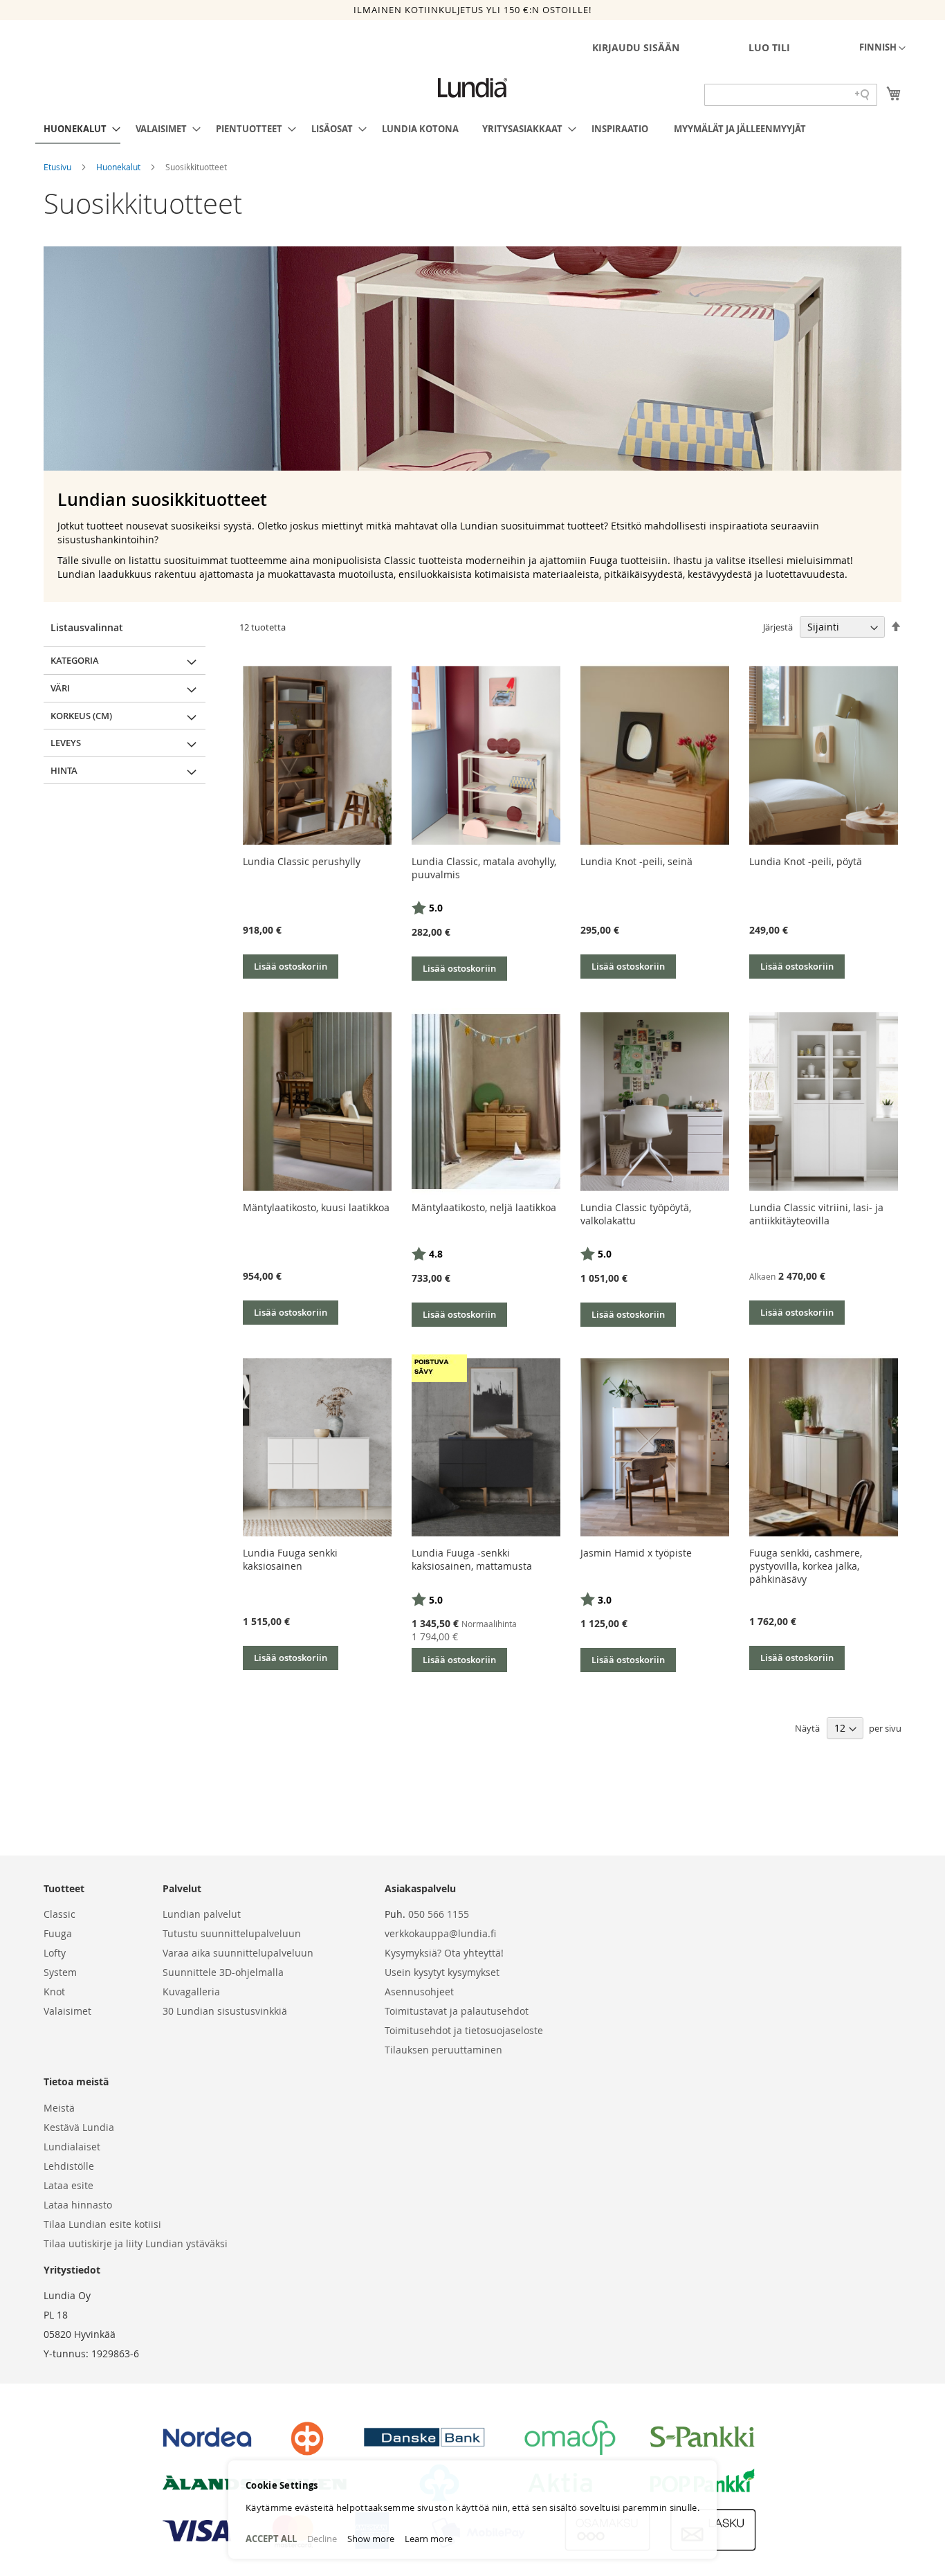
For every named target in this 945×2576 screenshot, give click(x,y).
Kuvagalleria (191, 1992)
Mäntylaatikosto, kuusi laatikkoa (316, 1207)
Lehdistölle (69, 2166)
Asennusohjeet (419, 1992)
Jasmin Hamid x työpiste (636, 1553)
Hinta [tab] (64, 770)
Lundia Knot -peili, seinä (636, 861)
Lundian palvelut (202, 1914)
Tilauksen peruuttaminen (443, 2050)
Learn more (429, 2539)
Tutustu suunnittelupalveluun (232, 1933)
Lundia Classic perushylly (302, 861)
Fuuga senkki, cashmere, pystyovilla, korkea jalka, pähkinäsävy (806, 1566)
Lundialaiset (72, 2147)
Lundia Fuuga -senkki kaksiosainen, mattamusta (472, 1559)
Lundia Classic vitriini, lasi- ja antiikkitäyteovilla (816, 1214)
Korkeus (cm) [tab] (81, 716)
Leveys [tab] (66, 743)
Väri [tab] (60, 688)
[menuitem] (78, 129)
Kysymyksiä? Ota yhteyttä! (444, 1953)
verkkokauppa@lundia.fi (440, 1933)
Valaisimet (67, 2011)
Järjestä (778, 627)
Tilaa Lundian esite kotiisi (102, 2224)
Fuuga (58, 1933)
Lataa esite (68, 2185)
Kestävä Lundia (79, 2127)
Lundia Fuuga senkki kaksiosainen (290, 1559)
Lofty (55, 1953)
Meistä (59, 2108)
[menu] (472, 129)
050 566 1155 (439, 1914)
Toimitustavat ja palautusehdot (457, 2011)
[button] (882, 48)
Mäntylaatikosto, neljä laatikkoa (484, 1207)
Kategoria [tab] (75, 660)
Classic (59, 1914)
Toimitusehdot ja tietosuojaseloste (464, 2030)
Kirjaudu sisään (636, 47)
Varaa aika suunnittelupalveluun (238, 1953)
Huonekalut (119, 167)
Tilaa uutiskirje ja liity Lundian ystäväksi (136, 2243)
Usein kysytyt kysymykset (442, 1972)
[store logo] (472, 88)
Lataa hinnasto (78, 2205)
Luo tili (769, 47)
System (60, 1972)
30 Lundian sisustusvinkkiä (225, 2011)
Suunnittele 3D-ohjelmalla (223, 1972)
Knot (54, 1992)
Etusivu (58, 167)
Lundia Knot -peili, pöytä (806, 861)
